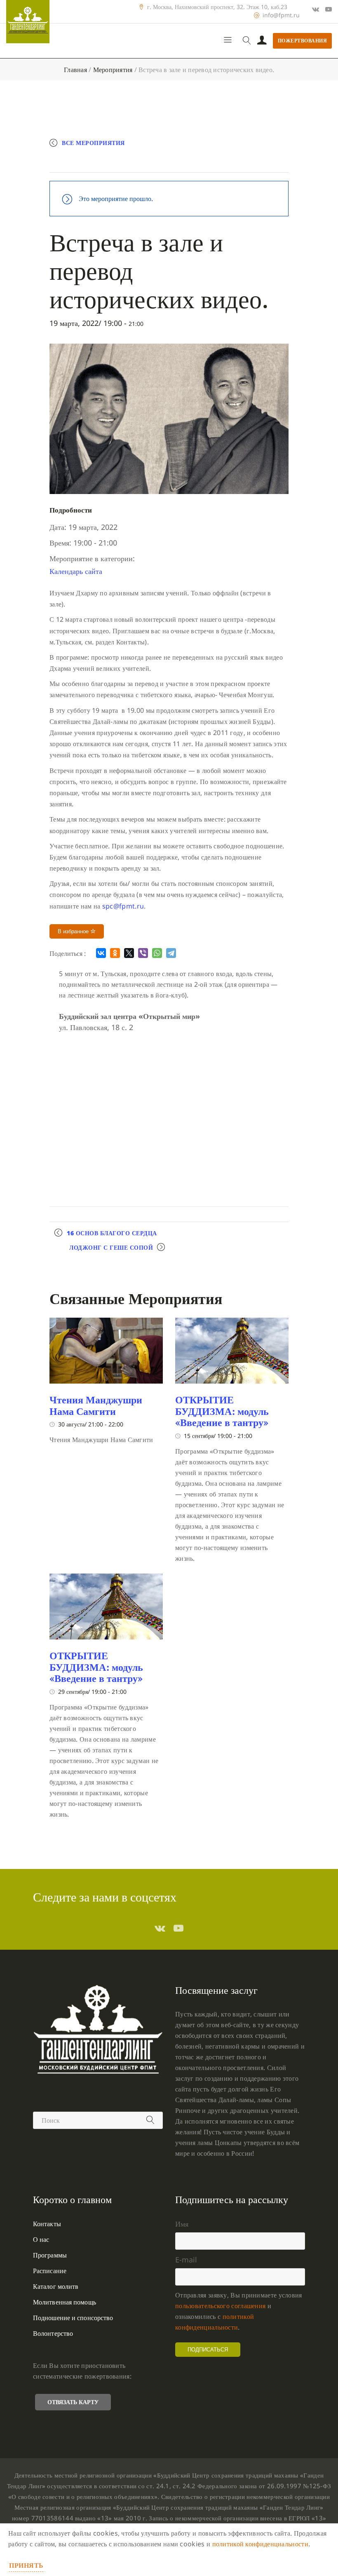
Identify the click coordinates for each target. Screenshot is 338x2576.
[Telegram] (171, 953)
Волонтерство (53, 2333)
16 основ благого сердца (112, 1233)
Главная (75, 70)
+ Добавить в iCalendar (176, 163)
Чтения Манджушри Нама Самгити (96, 1405)
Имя (182, 2224)
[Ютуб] (329, 9)
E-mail (186, 2260)
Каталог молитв (56, 2286)
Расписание (50, 2271)
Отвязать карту (73, 2402)
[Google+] (316, 9)
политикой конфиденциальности (260, 2544)
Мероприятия (113, 70)
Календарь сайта (76, 571)
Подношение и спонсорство (73, 2318)
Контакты (47, 2224)
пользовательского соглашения (220, 2306)
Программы (50, 2255)
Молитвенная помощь (65, 2302)
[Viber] (143, 953)
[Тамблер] (160, 1928)
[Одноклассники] (115, 953)
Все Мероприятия (93, 143)
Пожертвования (303, 41)
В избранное (74, 931)
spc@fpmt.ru (123, 906)
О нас (41, 2239)
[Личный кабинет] (262, 41)
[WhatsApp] (157, 953)
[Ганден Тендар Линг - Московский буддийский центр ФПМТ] (28, 22)
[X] (129, 953)
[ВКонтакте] (101, 953)
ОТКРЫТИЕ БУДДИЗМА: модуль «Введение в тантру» (222, 1411)
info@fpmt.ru (281, 15)
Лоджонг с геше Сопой (111, 1247)
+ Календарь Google (94, 163)
